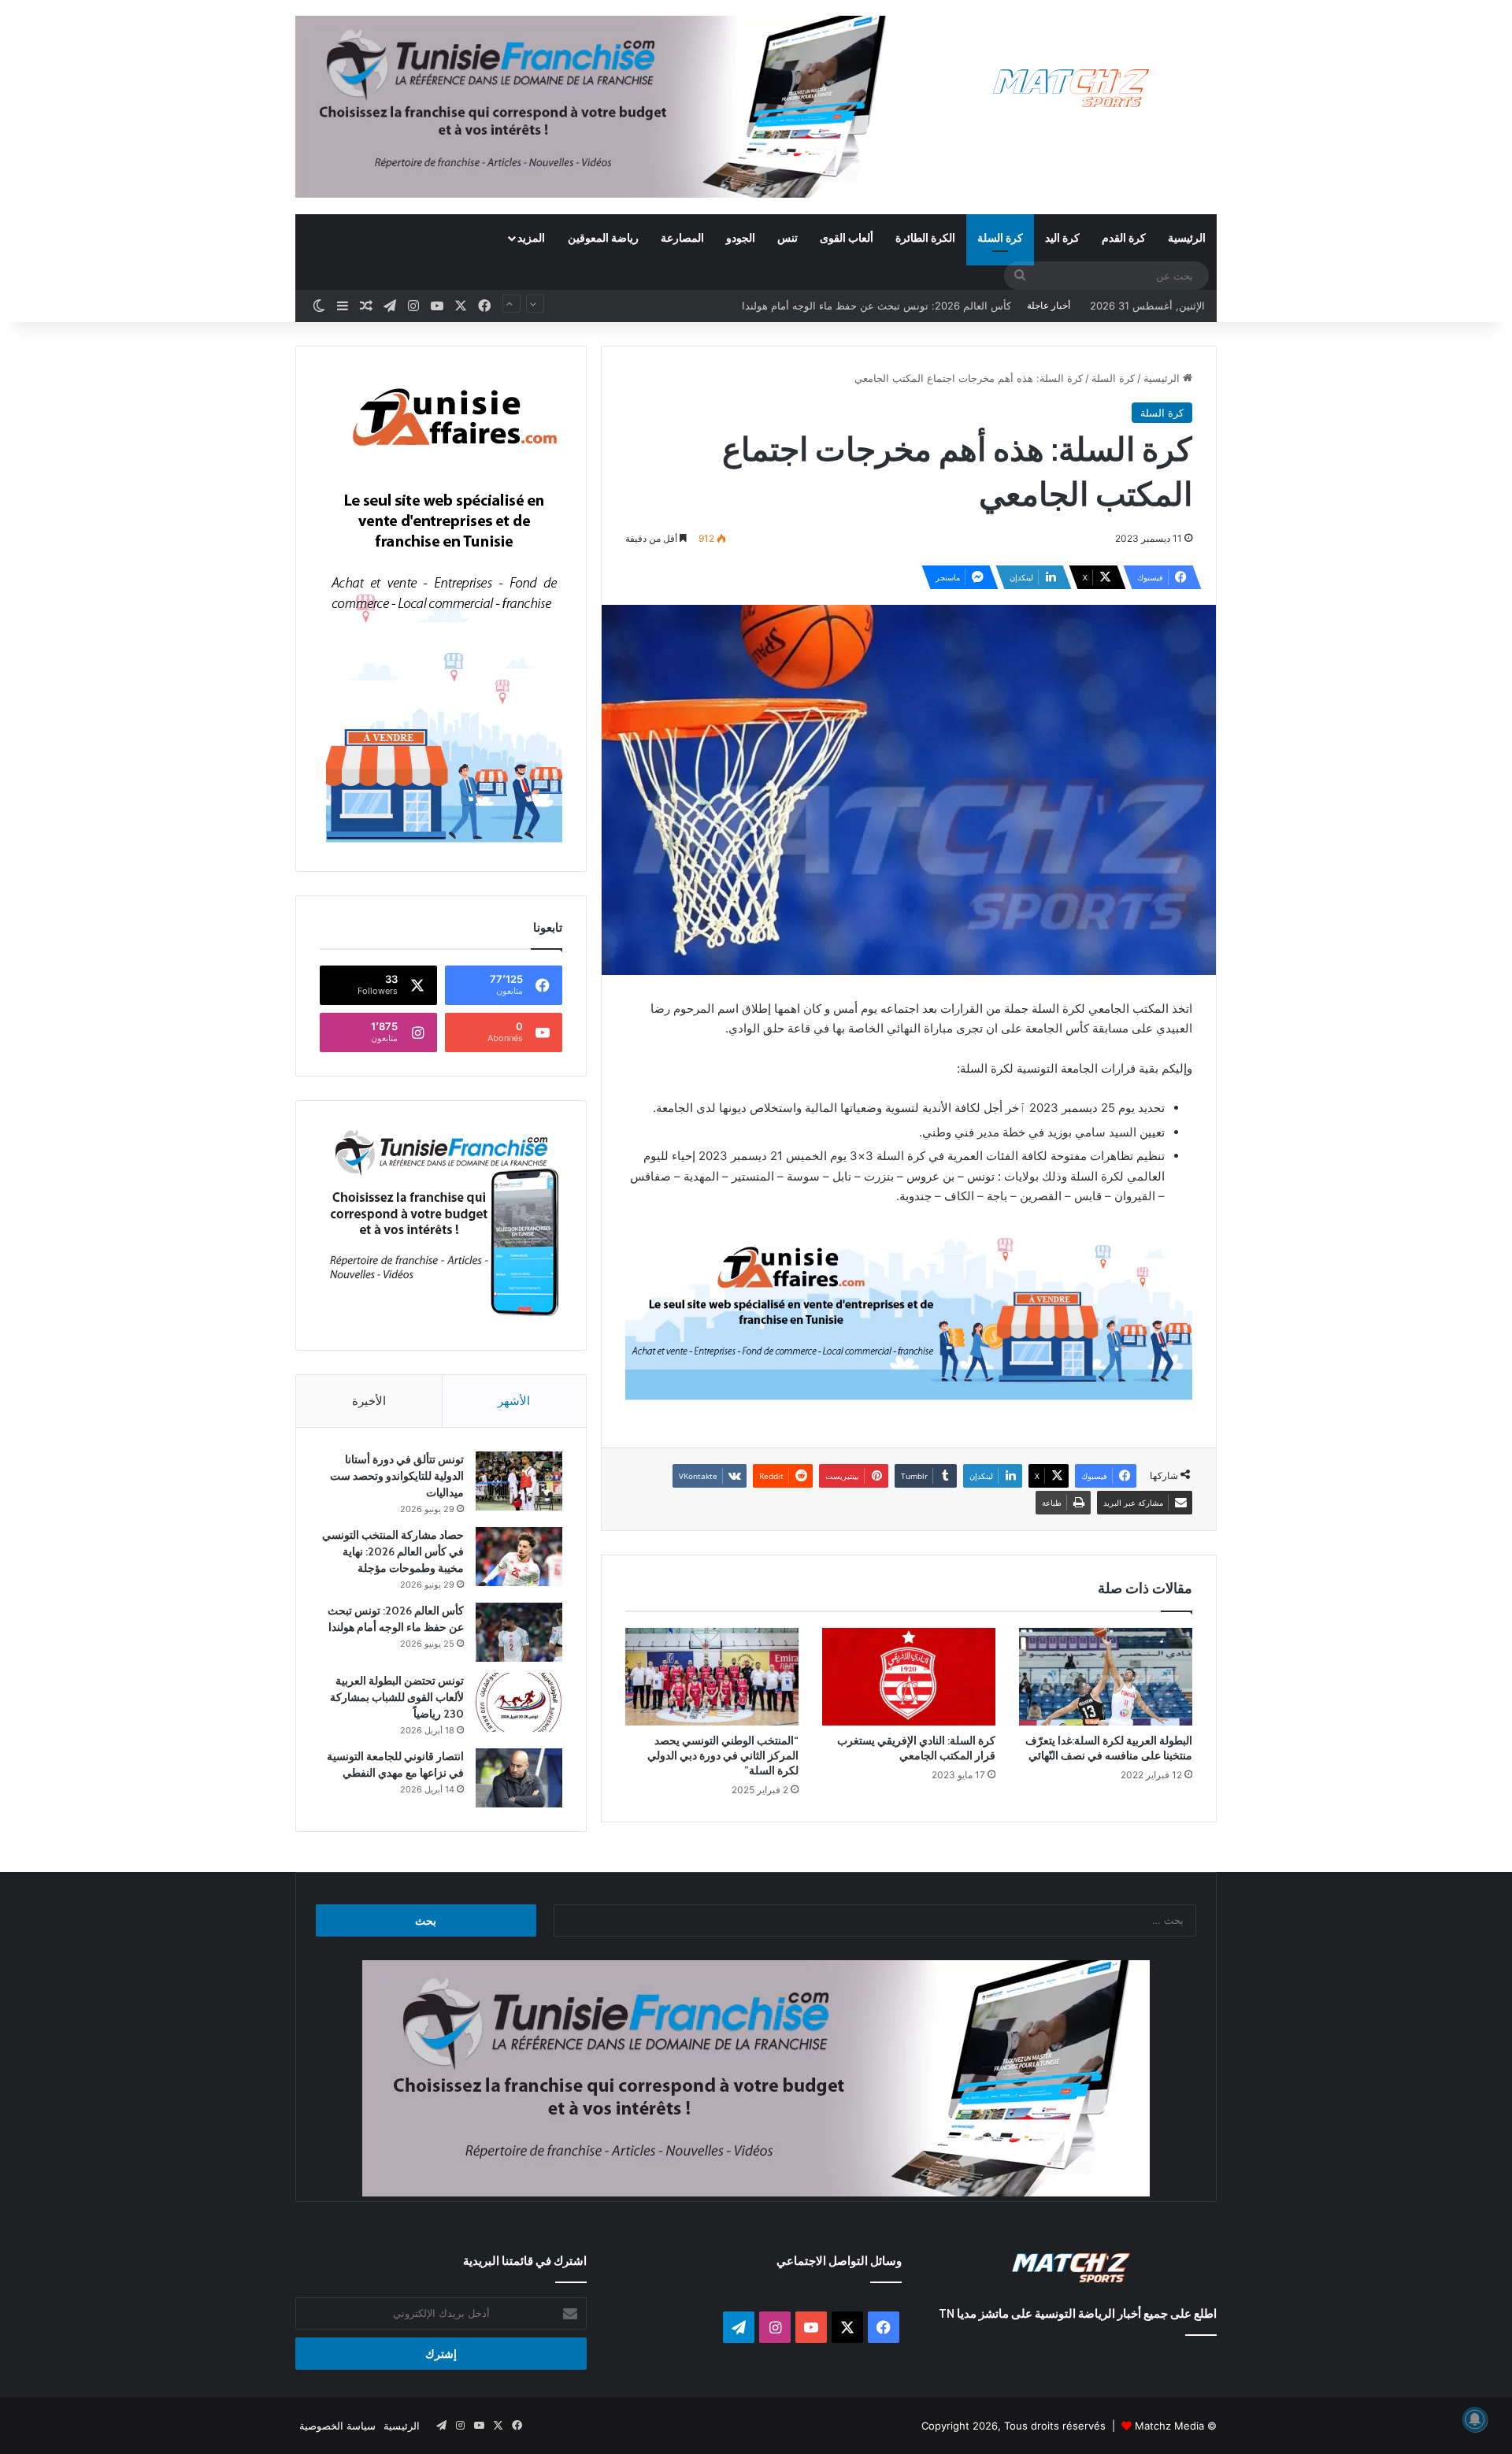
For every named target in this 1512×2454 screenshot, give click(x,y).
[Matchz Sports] (1071, 89)
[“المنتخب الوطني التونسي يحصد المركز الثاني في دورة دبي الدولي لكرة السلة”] (712, 1677)
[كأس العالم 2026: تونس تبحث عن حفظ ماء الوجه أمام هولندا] (519, 1632)
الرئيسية (1187, 237)
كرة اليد (1062, 237)
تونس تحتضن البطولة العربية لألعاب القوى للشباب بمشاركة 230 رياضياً (857, 306)
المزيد (531, 237)
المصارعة (682, 237)
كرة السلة (1000, 237)
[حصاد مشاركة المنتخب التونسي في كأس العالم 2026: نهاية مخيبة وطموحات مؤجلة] (519, 1557)
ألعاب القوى (847, 237)
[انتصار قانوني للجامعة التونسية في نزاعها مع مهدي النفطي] (519, 1778)
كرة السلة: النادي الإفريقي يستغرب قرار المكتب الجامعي (916, 1748)
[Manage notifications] (1475, 2419)
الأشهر (514, 1401)
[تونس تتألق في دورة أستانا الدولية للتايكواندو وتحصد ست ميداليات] (519, 1481)
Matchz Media (1169, 2426)
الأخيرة (369, 1401)
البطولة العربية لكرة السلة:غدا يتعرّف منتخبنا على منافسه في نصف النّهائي (1109, 1748)
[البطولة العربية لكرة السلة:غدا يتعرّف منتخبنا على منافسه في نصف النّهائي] (1106, 1677)
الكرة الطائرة (925, 237)
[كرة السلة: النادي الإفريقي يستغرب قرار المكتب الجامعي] (909, 1677)
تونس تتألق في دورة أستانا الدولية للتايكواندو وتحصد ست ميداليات (397, 1476)
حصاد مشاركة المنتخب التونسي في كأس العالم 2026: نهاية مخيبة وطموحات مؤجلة (393, 1551)
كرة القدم (1124, 237)
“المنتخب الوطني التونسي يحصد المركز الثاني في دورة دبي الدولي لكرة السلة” (723, 1755)
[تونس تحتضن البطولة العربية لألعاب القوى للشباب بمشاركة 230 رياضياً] (519, 1702)
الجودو (741, 237)
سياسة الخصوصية (337, 2426)
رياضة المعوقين (603, 237)
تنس (787, 237)
